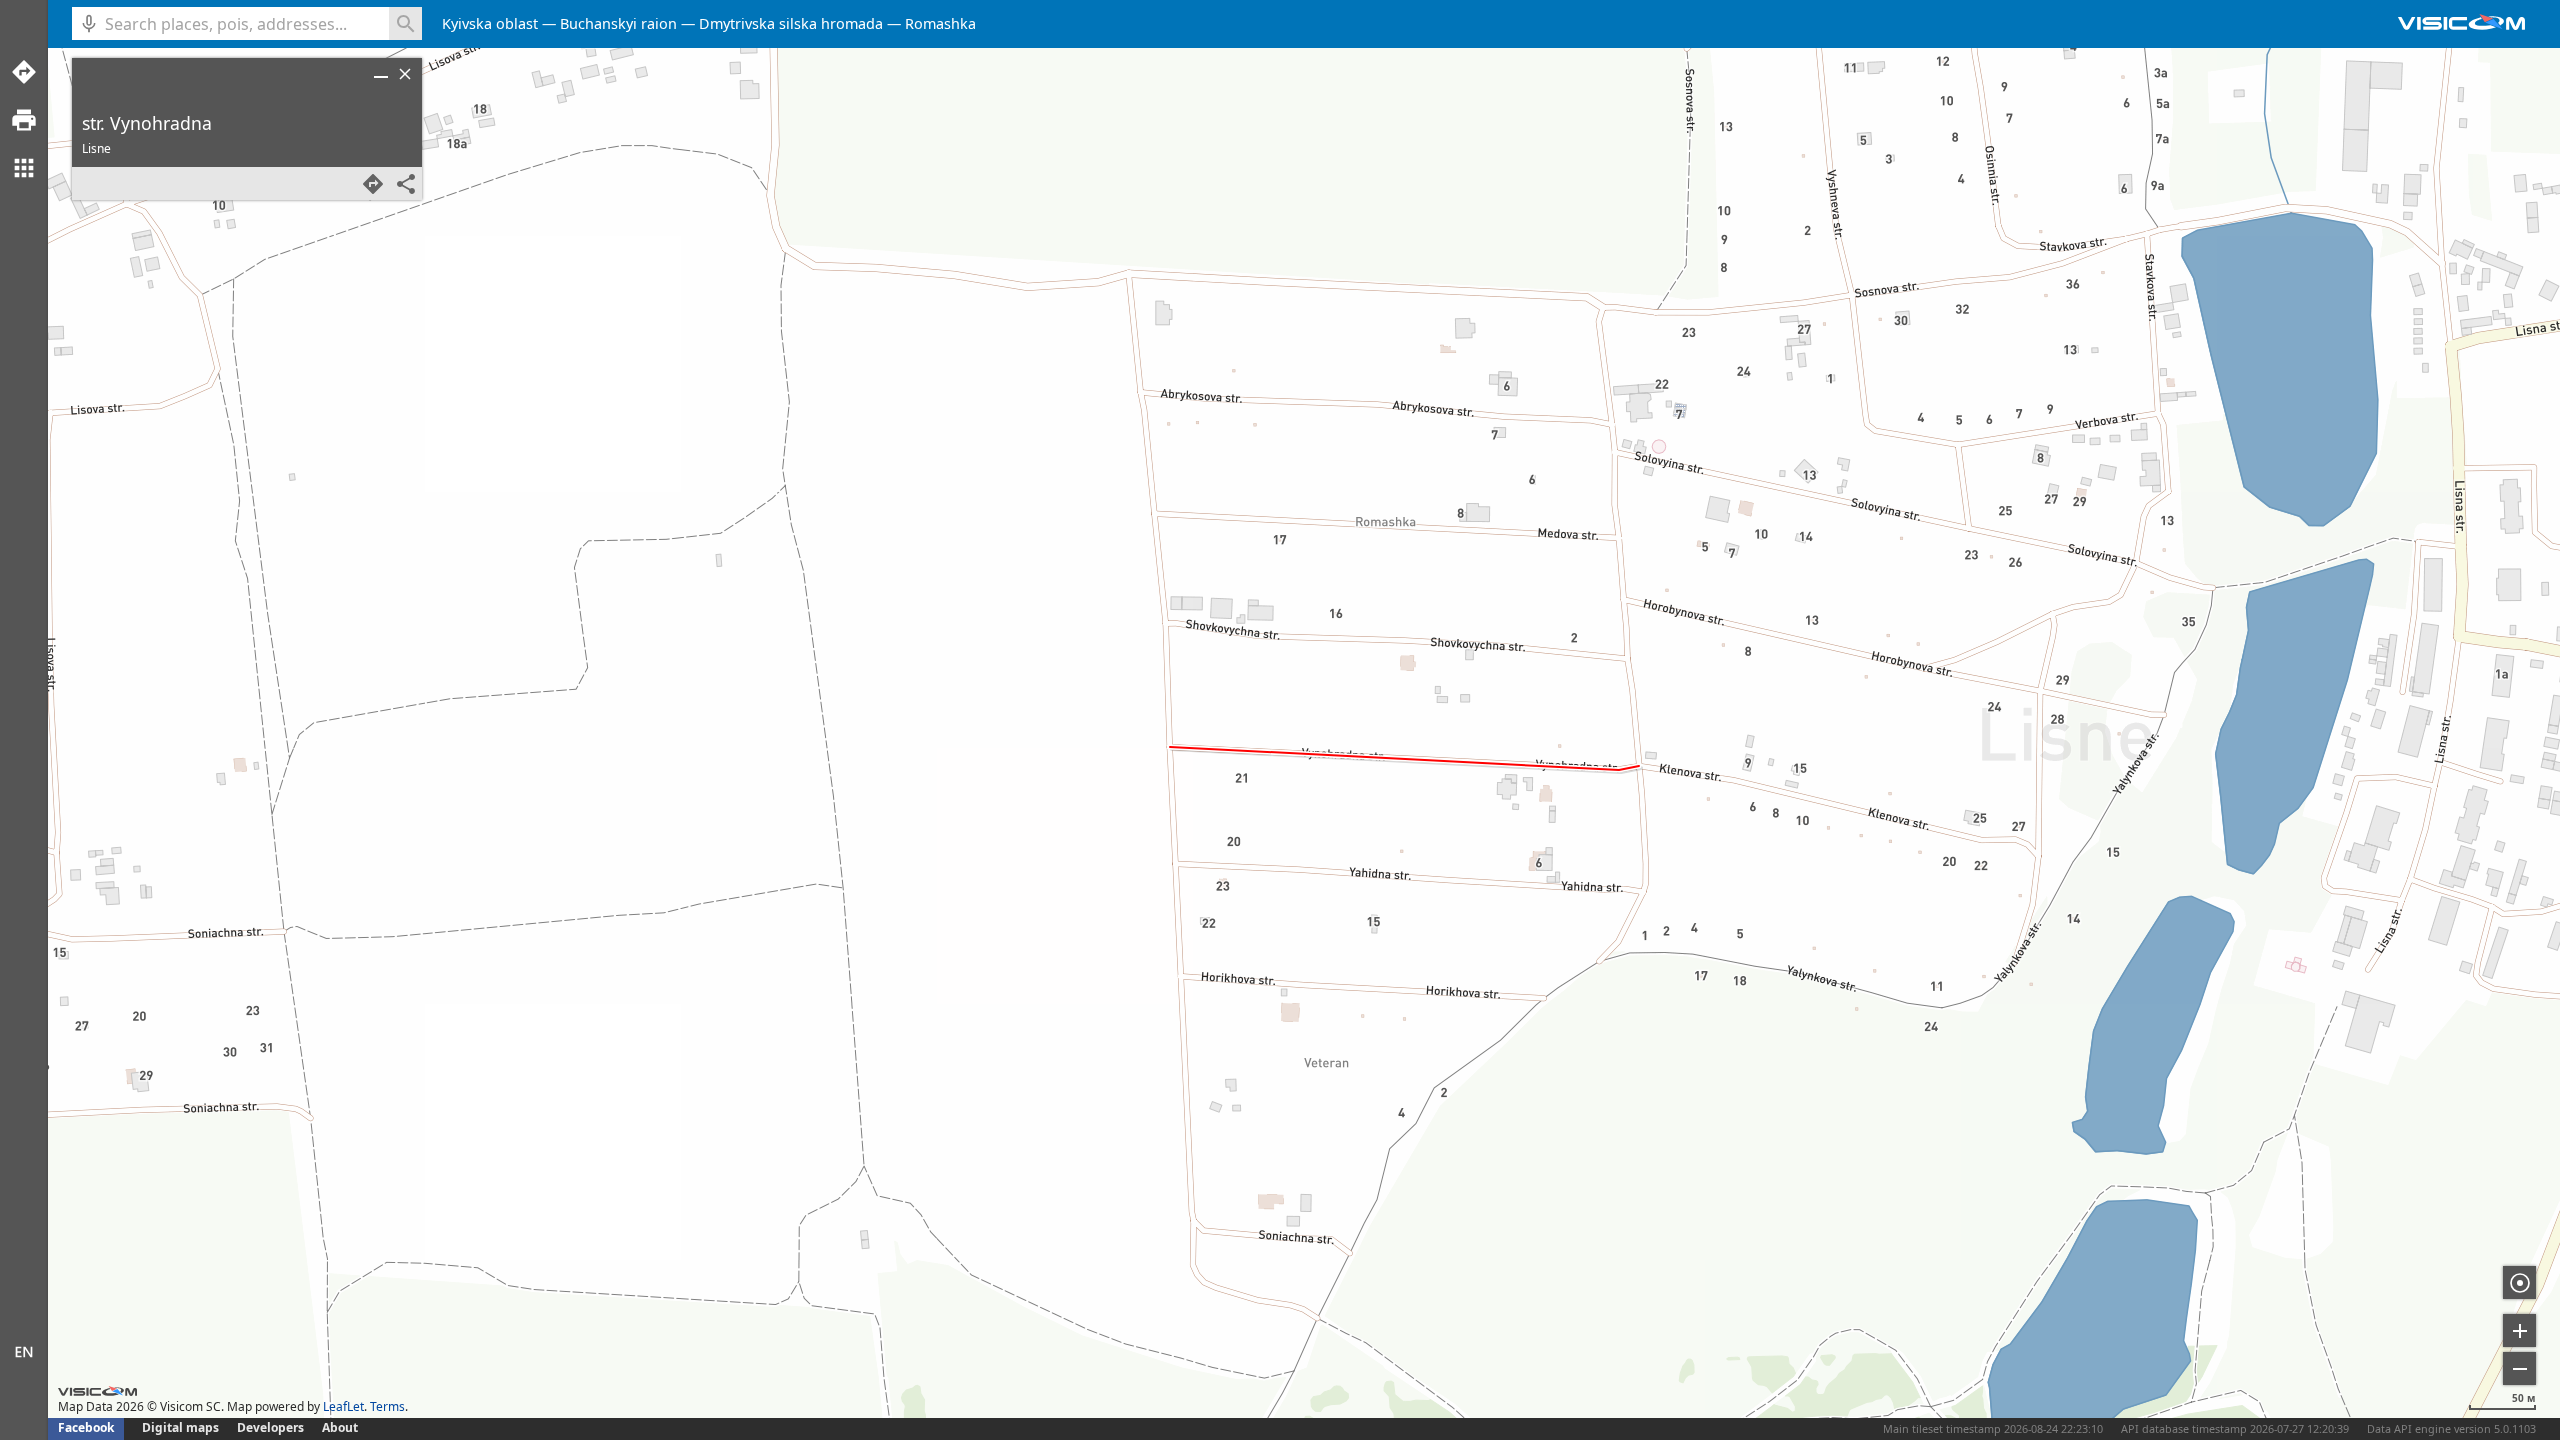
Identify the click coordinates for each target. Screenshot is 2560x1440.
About (340, 1427)
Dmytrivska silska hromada (791, 23)
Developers (270, 1427)
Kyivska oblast (490, 23)
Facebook (86, 1427)
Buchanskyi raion (618, 23)
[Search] (405, 23)
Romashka (940, 23)
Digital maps (182, 1427)
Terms (387, 1406)
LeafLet (343, 1406)
